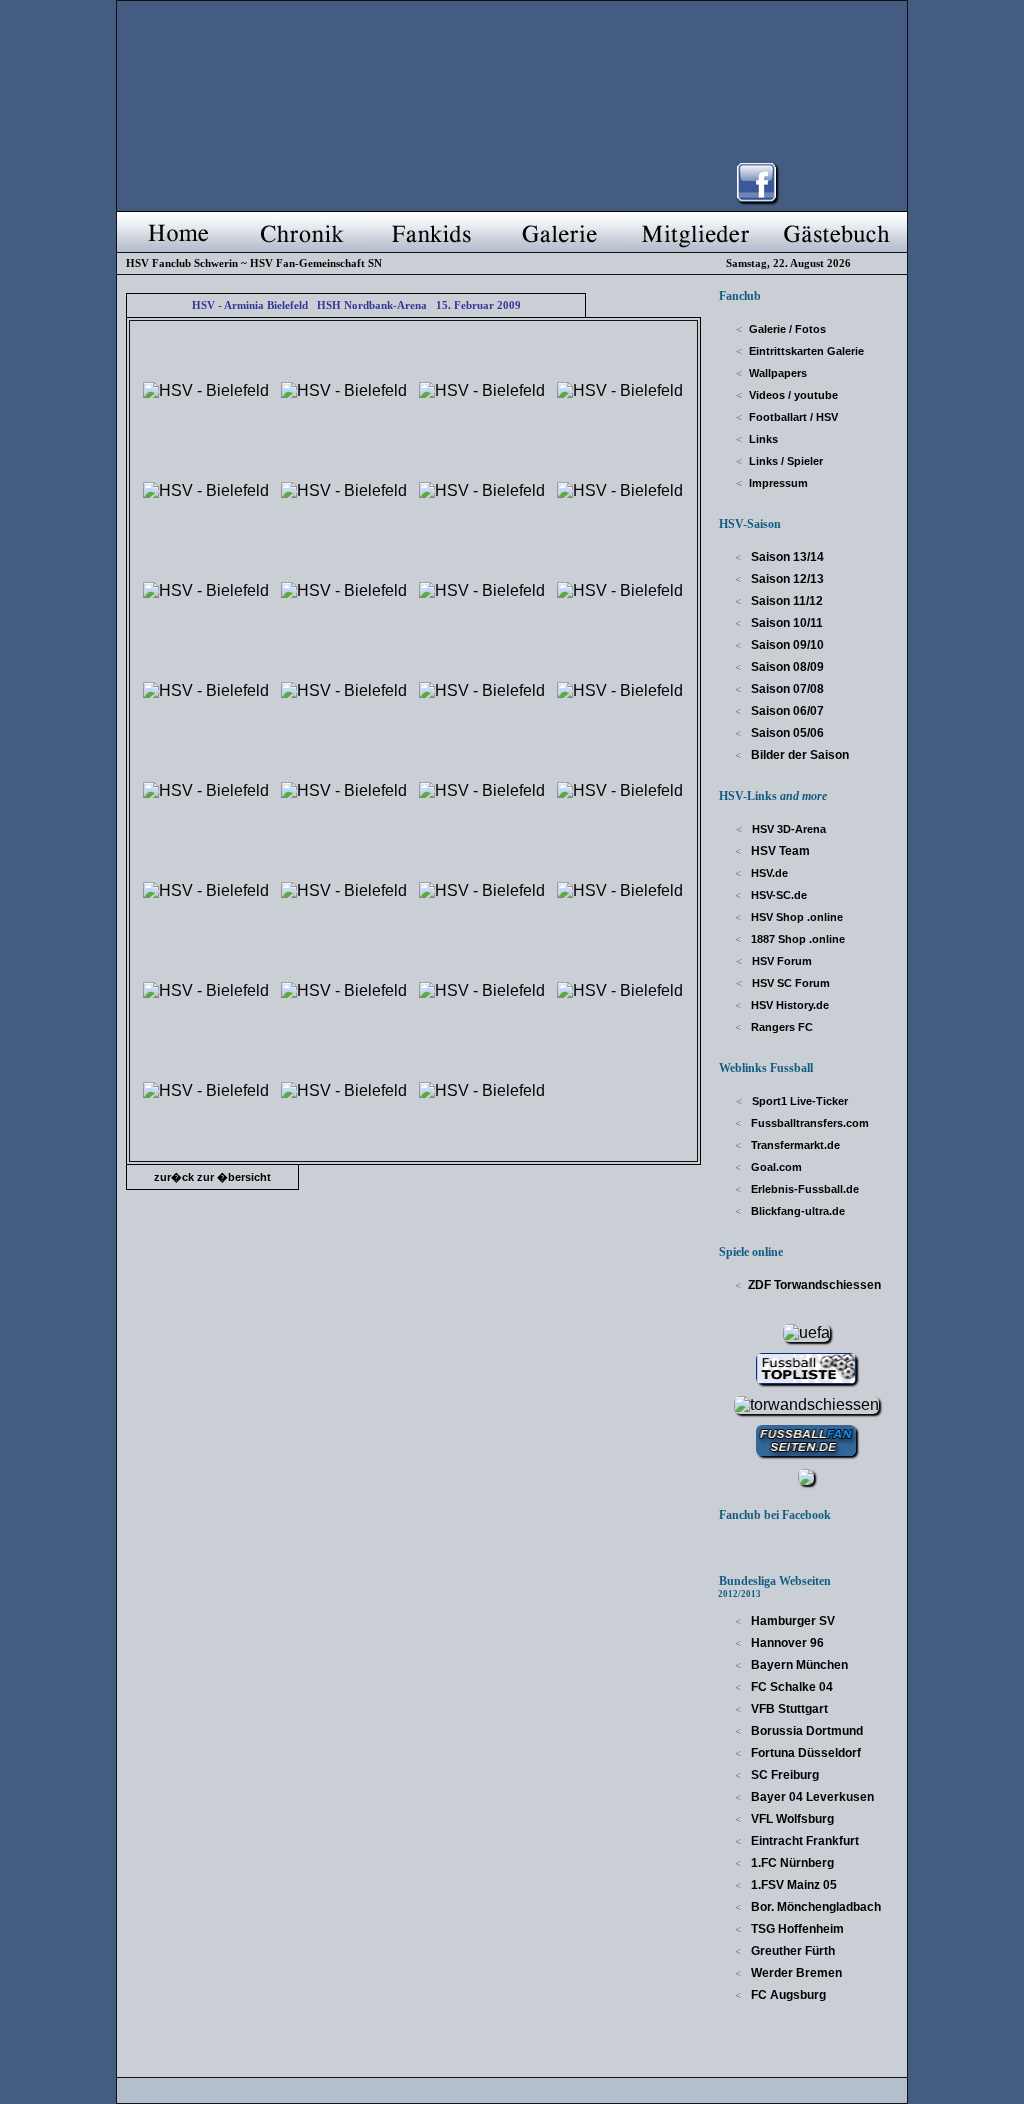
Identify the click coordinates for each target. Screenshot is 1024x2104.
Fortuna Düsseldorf (804, 1753)
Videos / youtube (793, 395)
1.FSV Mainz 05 (792, 1885)
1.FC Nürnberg (791, 1863)
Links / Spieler (786, 461)
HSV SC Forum (789, 983)
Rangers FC (780, 1027)
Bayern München (798, 1665)
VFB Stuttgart (788, 1709)
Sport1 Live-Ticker (798, 1101)
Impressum (778, 483)
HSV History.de (788, 1005)
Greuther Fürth (791, 1951)
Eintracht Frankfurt (803, 1841)
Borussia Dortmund (805, 1731)
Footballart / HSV (793, 417)
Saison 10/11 (785, 623)
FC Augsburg (787, 1995)
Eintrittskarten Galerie (806, 351)
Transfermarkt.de (794, 1145)
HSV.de (768, 873)
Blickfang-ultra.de (796, 1211)
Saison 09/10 (786, 645)
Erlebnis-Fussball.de (803, 1189)
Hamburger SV (791, 1621)
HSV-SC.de (777, 895)
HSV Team (779, 851)
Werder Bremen (795, 1973)
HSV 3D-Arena (787, 829)
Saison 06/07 (786, 711)
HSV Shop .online (795, 917)
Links (763, 439)
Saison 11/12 (785, 601)
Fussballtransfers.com (808, 1123)
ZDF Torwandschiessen (814, 1285)
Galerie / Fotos (787, 329)
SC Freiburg (783, 1775)
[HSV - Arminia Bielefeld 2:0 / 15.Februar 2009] (206, 390)
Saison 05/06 (786, 733)
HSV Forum (780, 961)
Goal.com (775, 1167)
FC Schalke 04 (790, 1687)
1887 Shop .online (796, 939)
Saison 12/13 (786, 579)
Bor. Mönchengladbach (814, 1907)
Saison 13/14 (786, 557)
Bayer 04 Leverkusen (811, 1797)
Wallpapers (778, 373)
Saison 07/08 (786, 689)
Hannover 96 (786, 1643)
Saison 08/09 (786, 667)
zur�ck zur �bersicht (212, 1177)
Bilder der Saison (798, 755)
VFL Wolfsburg (791, 1819)
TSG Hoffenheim (796, 1929)
